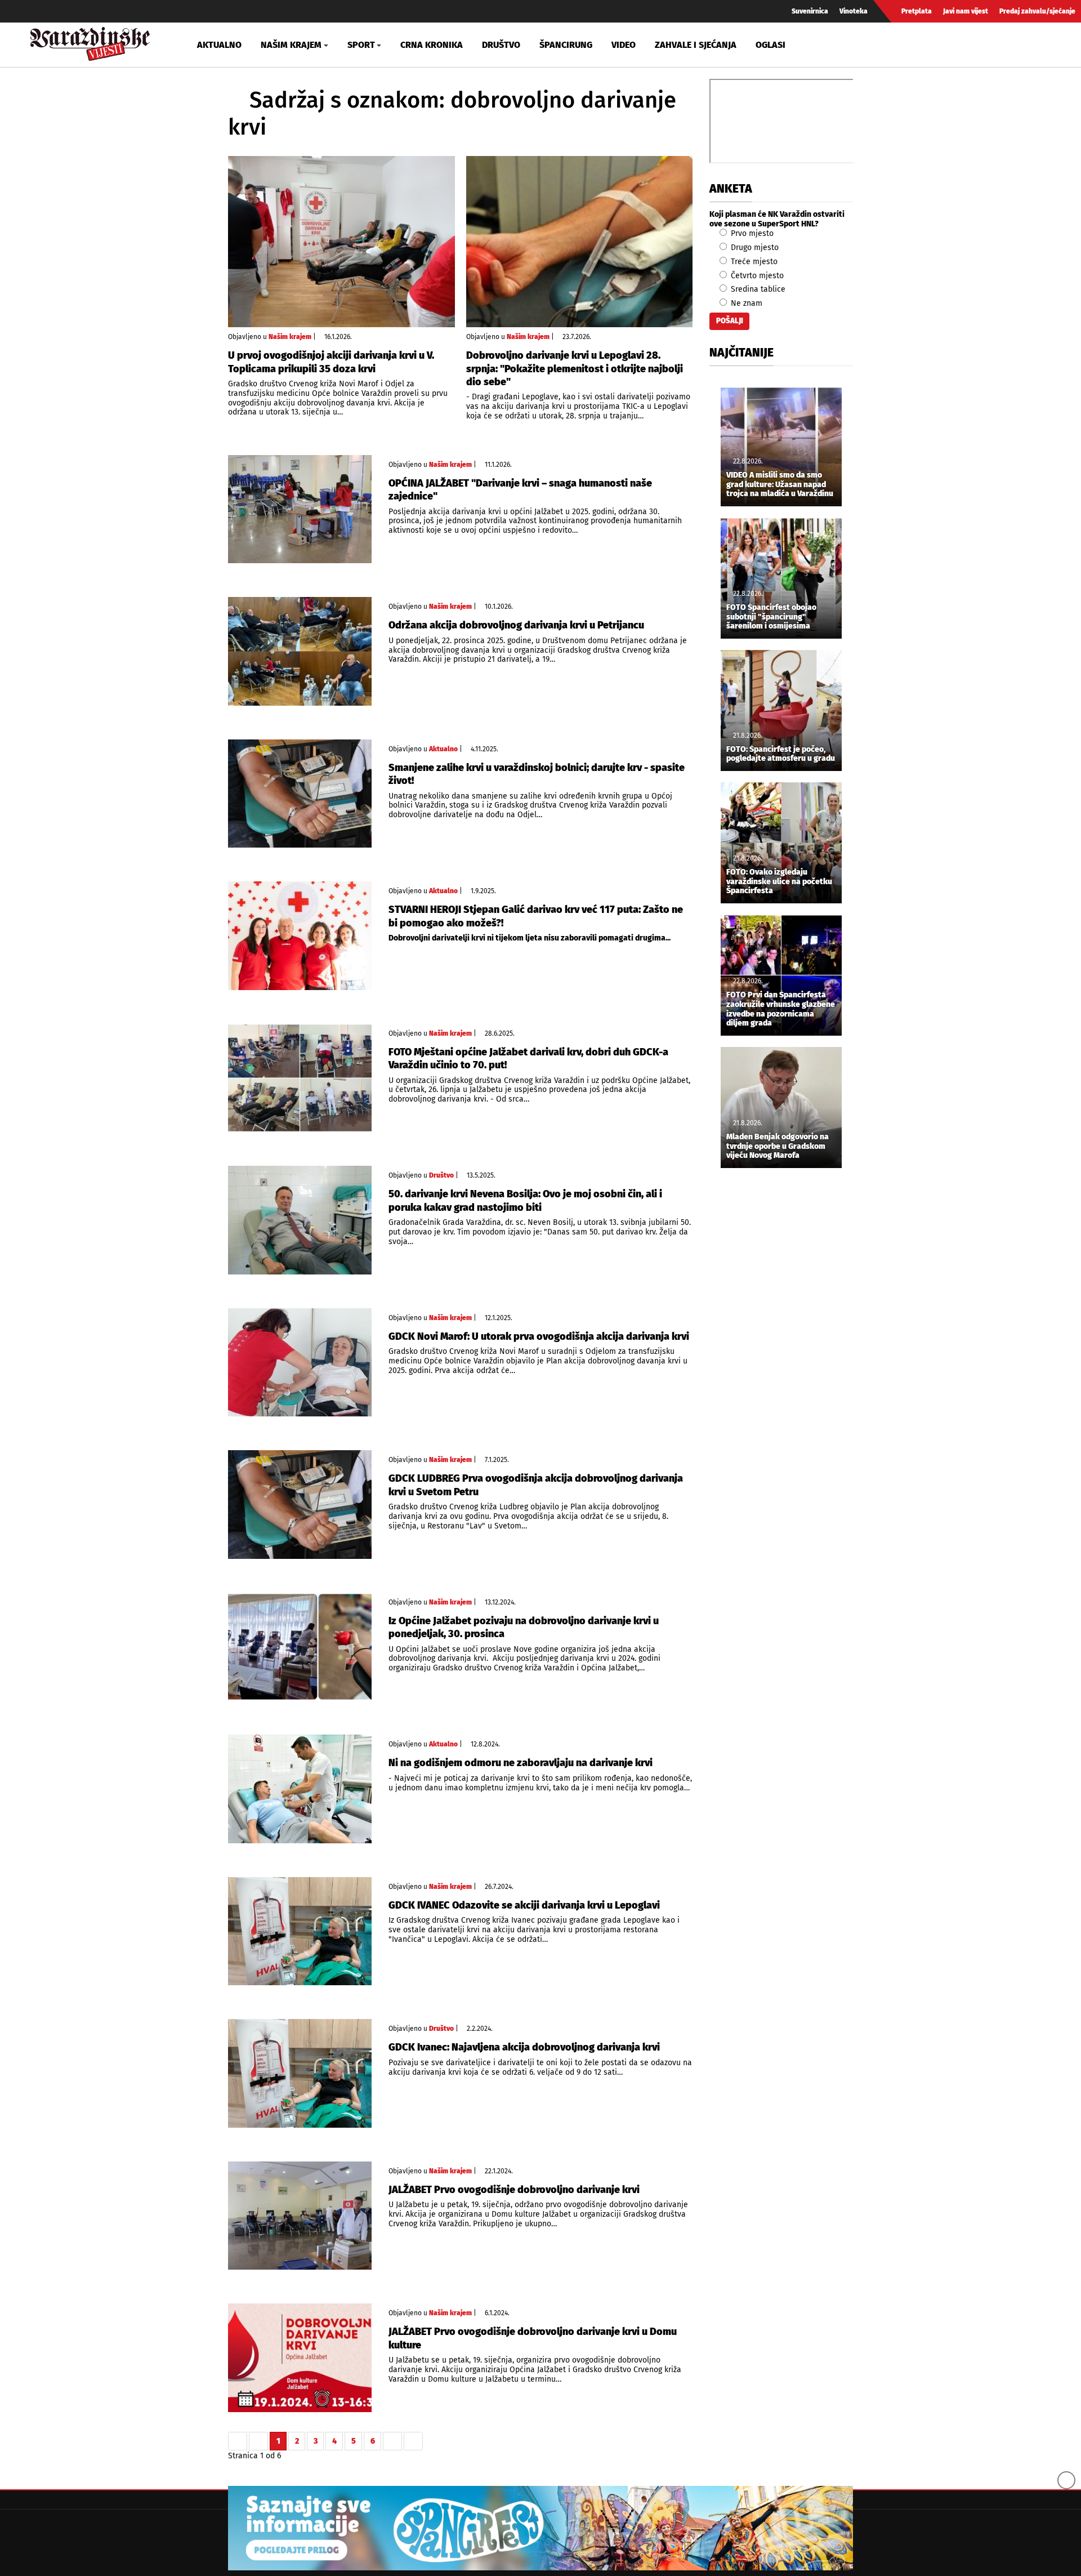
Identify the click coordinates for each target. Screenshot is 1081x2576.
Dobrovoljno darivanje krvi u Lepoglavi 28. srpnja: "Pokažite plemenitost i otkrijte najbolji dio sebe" (575, 369)
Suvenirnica (810, 11)
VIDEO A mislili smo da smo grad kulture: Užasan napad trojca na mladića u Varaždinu (780, 485)
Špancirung (566, 45)
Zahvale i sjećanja (696, 45)
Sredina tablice (757, 289)
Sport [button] (361, 45)
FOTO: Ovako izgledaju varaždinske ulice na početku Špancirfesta (779, 882)
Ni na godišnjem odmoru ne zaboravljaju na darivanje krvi (521, 1763)
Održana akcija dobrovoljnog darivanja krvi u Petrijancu (516, 625)
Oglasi (770, 45)
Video (624, 45)
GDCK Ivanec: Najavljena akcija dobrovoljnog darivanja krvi (524, 2047)
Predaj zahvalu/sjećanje (1037, 11)
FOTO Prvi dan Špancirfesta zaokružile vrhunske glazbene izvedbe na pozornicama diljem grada (781, 1009)
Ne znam (745, 303)
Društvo (501, 45)
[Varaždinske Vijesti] (90, 41)
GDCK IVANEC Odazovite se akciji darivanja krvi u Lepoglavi (524, 1905)
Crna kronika (432, 45)
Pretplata (917, 11)
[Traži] (909, 44)
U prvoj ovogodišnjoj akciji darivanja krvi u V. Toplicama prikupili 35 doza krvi (331, 362)
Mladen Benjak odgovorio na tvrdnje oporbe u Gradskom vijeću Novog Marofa (778, 1147)
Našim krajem (290, 337)
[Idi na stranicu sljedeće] (392, 2441)
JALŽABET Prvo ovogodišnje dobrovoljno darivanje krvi (514, 2190)
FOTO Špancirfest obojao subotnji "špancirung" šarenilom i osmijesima (771, 617)
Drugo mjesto (754, 248)
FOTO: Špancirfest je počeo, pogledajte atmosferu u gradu (781, 754)
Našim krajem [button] (291, 45)
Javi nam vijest (966, 11)
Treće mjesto (753, 262)
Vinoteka (854, 11)
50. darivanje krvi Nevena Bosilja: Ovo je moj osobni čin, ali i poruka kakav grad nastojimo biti (525, 1200)
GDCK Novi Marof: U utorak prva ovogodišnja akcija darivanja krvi (539, 1336)
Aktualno (219, 45)
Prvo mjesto (751, 233)
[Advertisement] (781, 1364)
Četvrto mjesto (756, 276)
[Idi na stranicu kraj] (413, 2441)
